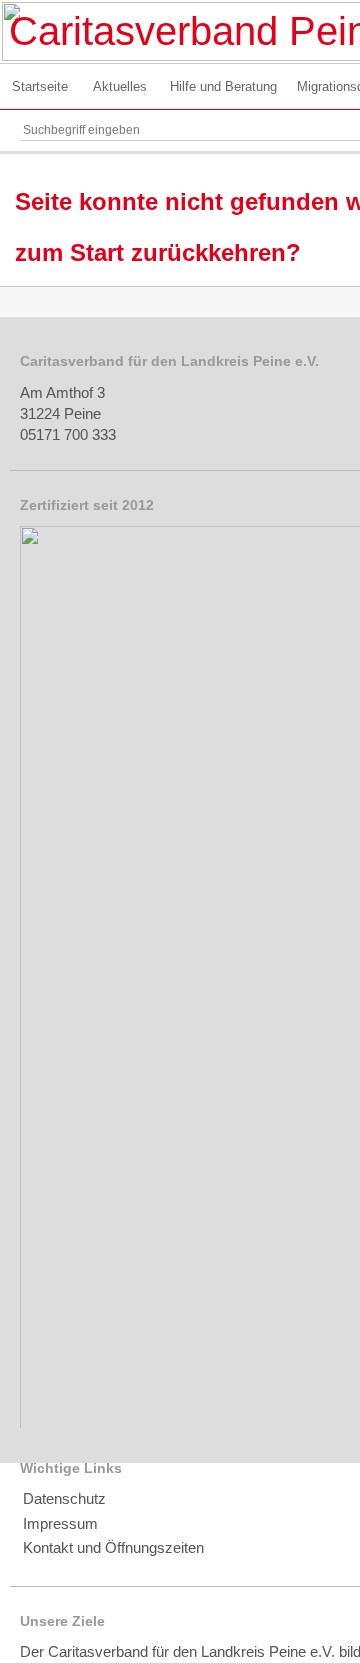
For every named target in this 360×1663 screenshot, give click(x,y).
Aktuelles (120, 86)
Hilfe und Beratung (223, 86)
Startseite (40, 86)
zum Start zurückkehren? (158, 252)
